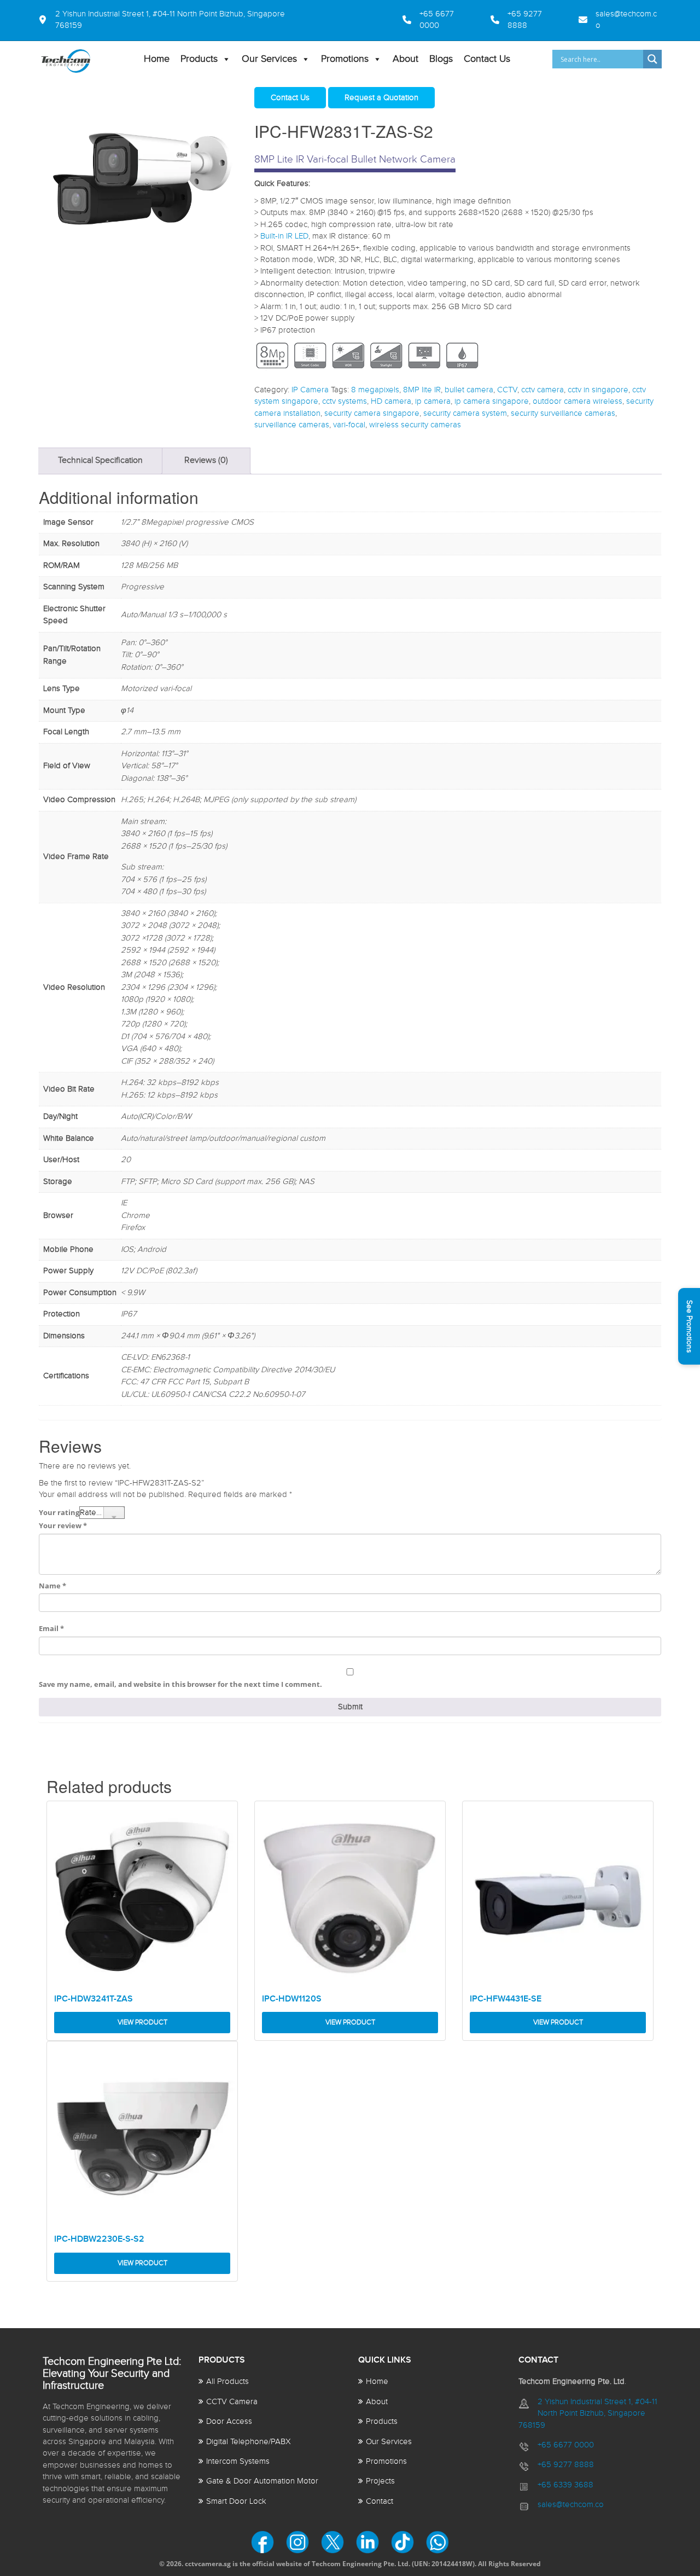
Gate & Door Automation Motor (262, 2481)
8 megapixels (375, 390)
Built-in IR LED (284, 236)
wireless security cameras (415, 425)
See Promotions (689, 1326)
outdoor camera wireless (577, 401)
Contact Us (487, 59)
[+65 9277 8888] (522, 20)
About (406, 59)
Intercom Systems (238, 2461)
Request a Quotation (381, 98)
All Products (227, 2381)
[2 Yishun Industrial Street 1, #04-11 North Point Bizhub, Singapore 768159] (176, 20)
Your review (63, 1525)
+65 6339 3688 (565, 2485)
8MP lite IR (422, 390)
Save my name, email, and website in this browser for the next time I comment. (180, 1684)
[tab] (100, 461)
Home (157, 59)
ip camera (433, 401)
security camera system (465, 413)
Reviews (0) (206, 460)
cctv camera (542, 390)
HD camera (391, 401)
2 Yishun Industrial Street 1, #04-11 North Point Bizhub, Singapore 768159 (588, 2413)
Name (52, 1586)
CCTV (507, 390)
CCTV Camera (232, 2402)
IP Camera (310, 390)
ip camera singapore (492, 401)
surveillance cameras (292, 425)
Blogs (441, 59)
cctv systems (345, 401)
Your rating (59, 1512)
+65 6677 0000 (566, 2445)
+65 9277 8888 (566, 2465)
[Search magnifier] (652, 59)
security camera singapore (372, 413)
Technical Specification (100, 460)
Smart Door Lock (236, 2501)
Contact (380, 2501)
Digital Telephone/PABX (249, 2442)
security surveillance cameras (563, 413)
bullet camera (469, 390)
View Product (142, 2022)
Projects (380, 2481)
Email (51, 1628)
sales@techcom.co (571, 2505)
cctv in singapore (598, 390)
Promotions (345, 59)
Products (199, 59)
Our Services (269, 59)
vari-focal (349, 425)
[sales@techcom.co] (615, 20)
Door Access (229, 2421)
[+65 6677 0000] (397, 20)
